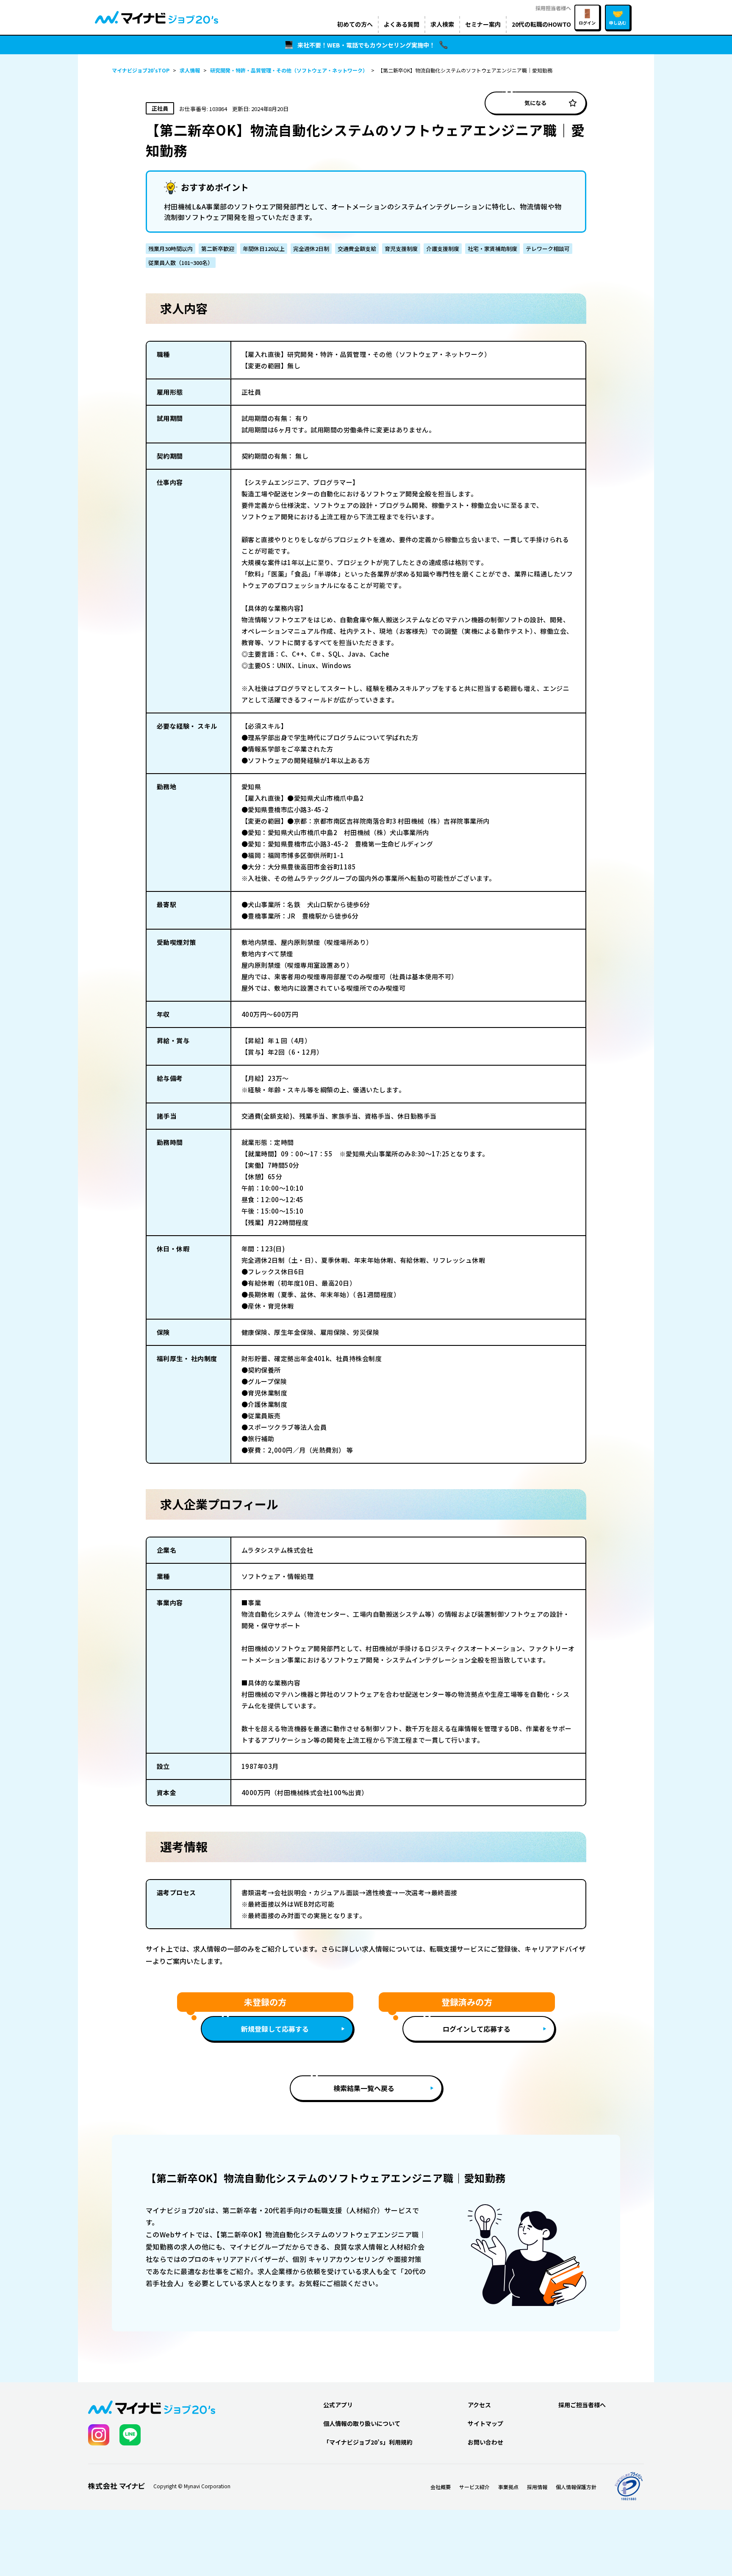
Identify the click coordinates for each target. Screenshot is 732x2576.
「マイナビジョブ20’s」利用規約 (368, 2442)
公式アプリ (338, 2405)
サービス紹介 (474, 2487)
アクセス (479, 2405)
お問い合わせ (485, 2442)
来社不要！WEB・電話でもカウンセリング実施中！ (366, 45)
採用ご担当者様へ (582, 2405)
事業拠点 (508, 2487)
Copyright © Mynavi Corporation (192, 2486)
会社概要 (441, 2487)
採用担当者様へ (553, 8)
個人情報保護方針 (576, 2487)
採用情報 (537, 2487)
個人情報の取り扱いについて (362, 2423)
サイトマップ (485, 2423)
